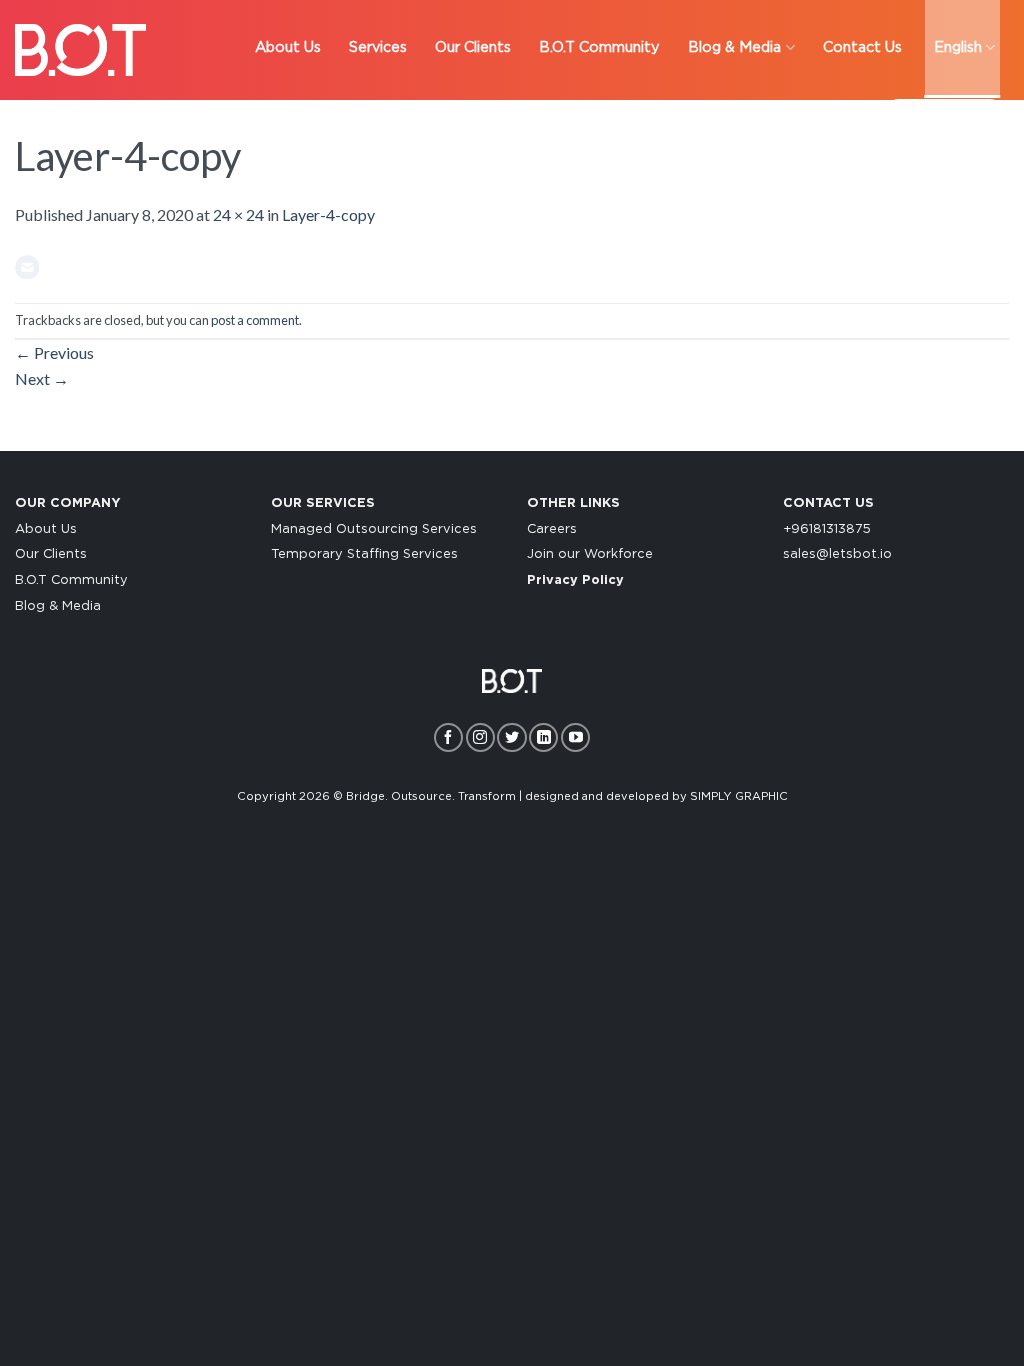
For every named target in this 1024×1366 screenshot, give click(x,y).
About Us (46, 529)
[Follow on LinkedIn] (543, 737)
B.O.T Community (71, 580)
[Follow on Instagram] (480, 737)
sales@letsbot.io (837, 554)
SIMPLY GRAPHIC (739, 796)
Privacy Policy (575, 580)
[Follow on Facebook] (448, 737)
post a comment (255, 320)
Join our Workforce (590, 554)
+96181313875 (827, 529)
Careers (552, 529)
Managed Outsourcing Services (374, 529)
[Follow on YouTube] (575, 737)
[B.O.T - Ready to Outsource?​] (80, 50)
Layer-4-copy (328, 214)
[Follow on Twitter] (511, 737)
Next (42, 378)
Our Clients (51, 554)
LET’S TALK (944, 119)
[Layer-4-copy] (27, 264)
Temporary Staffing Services (364, 554)
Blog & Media (58, 606)
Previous (54, 352)
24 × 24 (238, 214)
